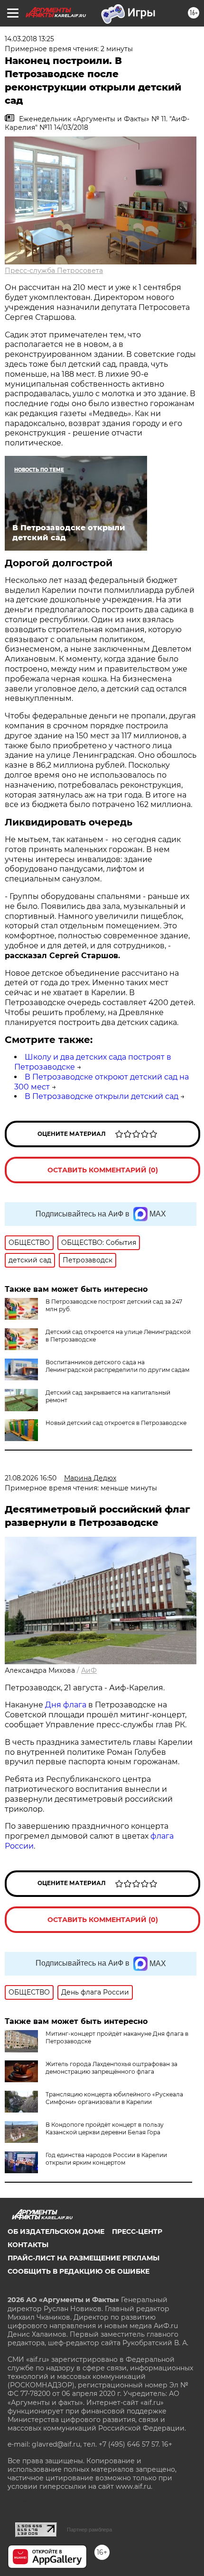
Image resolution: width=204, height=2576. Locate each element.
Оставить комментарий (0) (103, 1170)
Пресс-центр (137, 2231)
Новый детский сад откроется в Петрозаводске (116, 1423)
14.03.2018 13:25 (29, 39)
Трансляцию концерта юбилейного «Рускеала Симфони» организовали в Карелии (114, 2098)
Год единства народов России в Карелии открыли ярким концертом (106, 2159)
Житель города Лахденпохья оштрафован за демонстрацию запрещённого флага (111, 2068)
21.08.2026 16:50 (31, 1478)
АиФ (89, 1670)
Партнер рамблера (89, 2530)
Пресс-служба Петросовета (54, 271)
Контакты (28, 2245)
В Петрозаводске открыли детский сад (102, 1096)
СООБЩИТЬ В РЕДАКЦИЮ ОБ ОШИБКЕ (79, 2271)
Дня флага (66, 1705)
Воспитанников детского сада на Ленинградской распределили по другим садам (117, 1366)
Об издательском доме (56, 2231)
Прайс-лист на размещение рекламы (83, 2258)
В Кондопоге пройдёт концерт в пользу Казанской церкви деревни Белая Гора (105, 2128)
